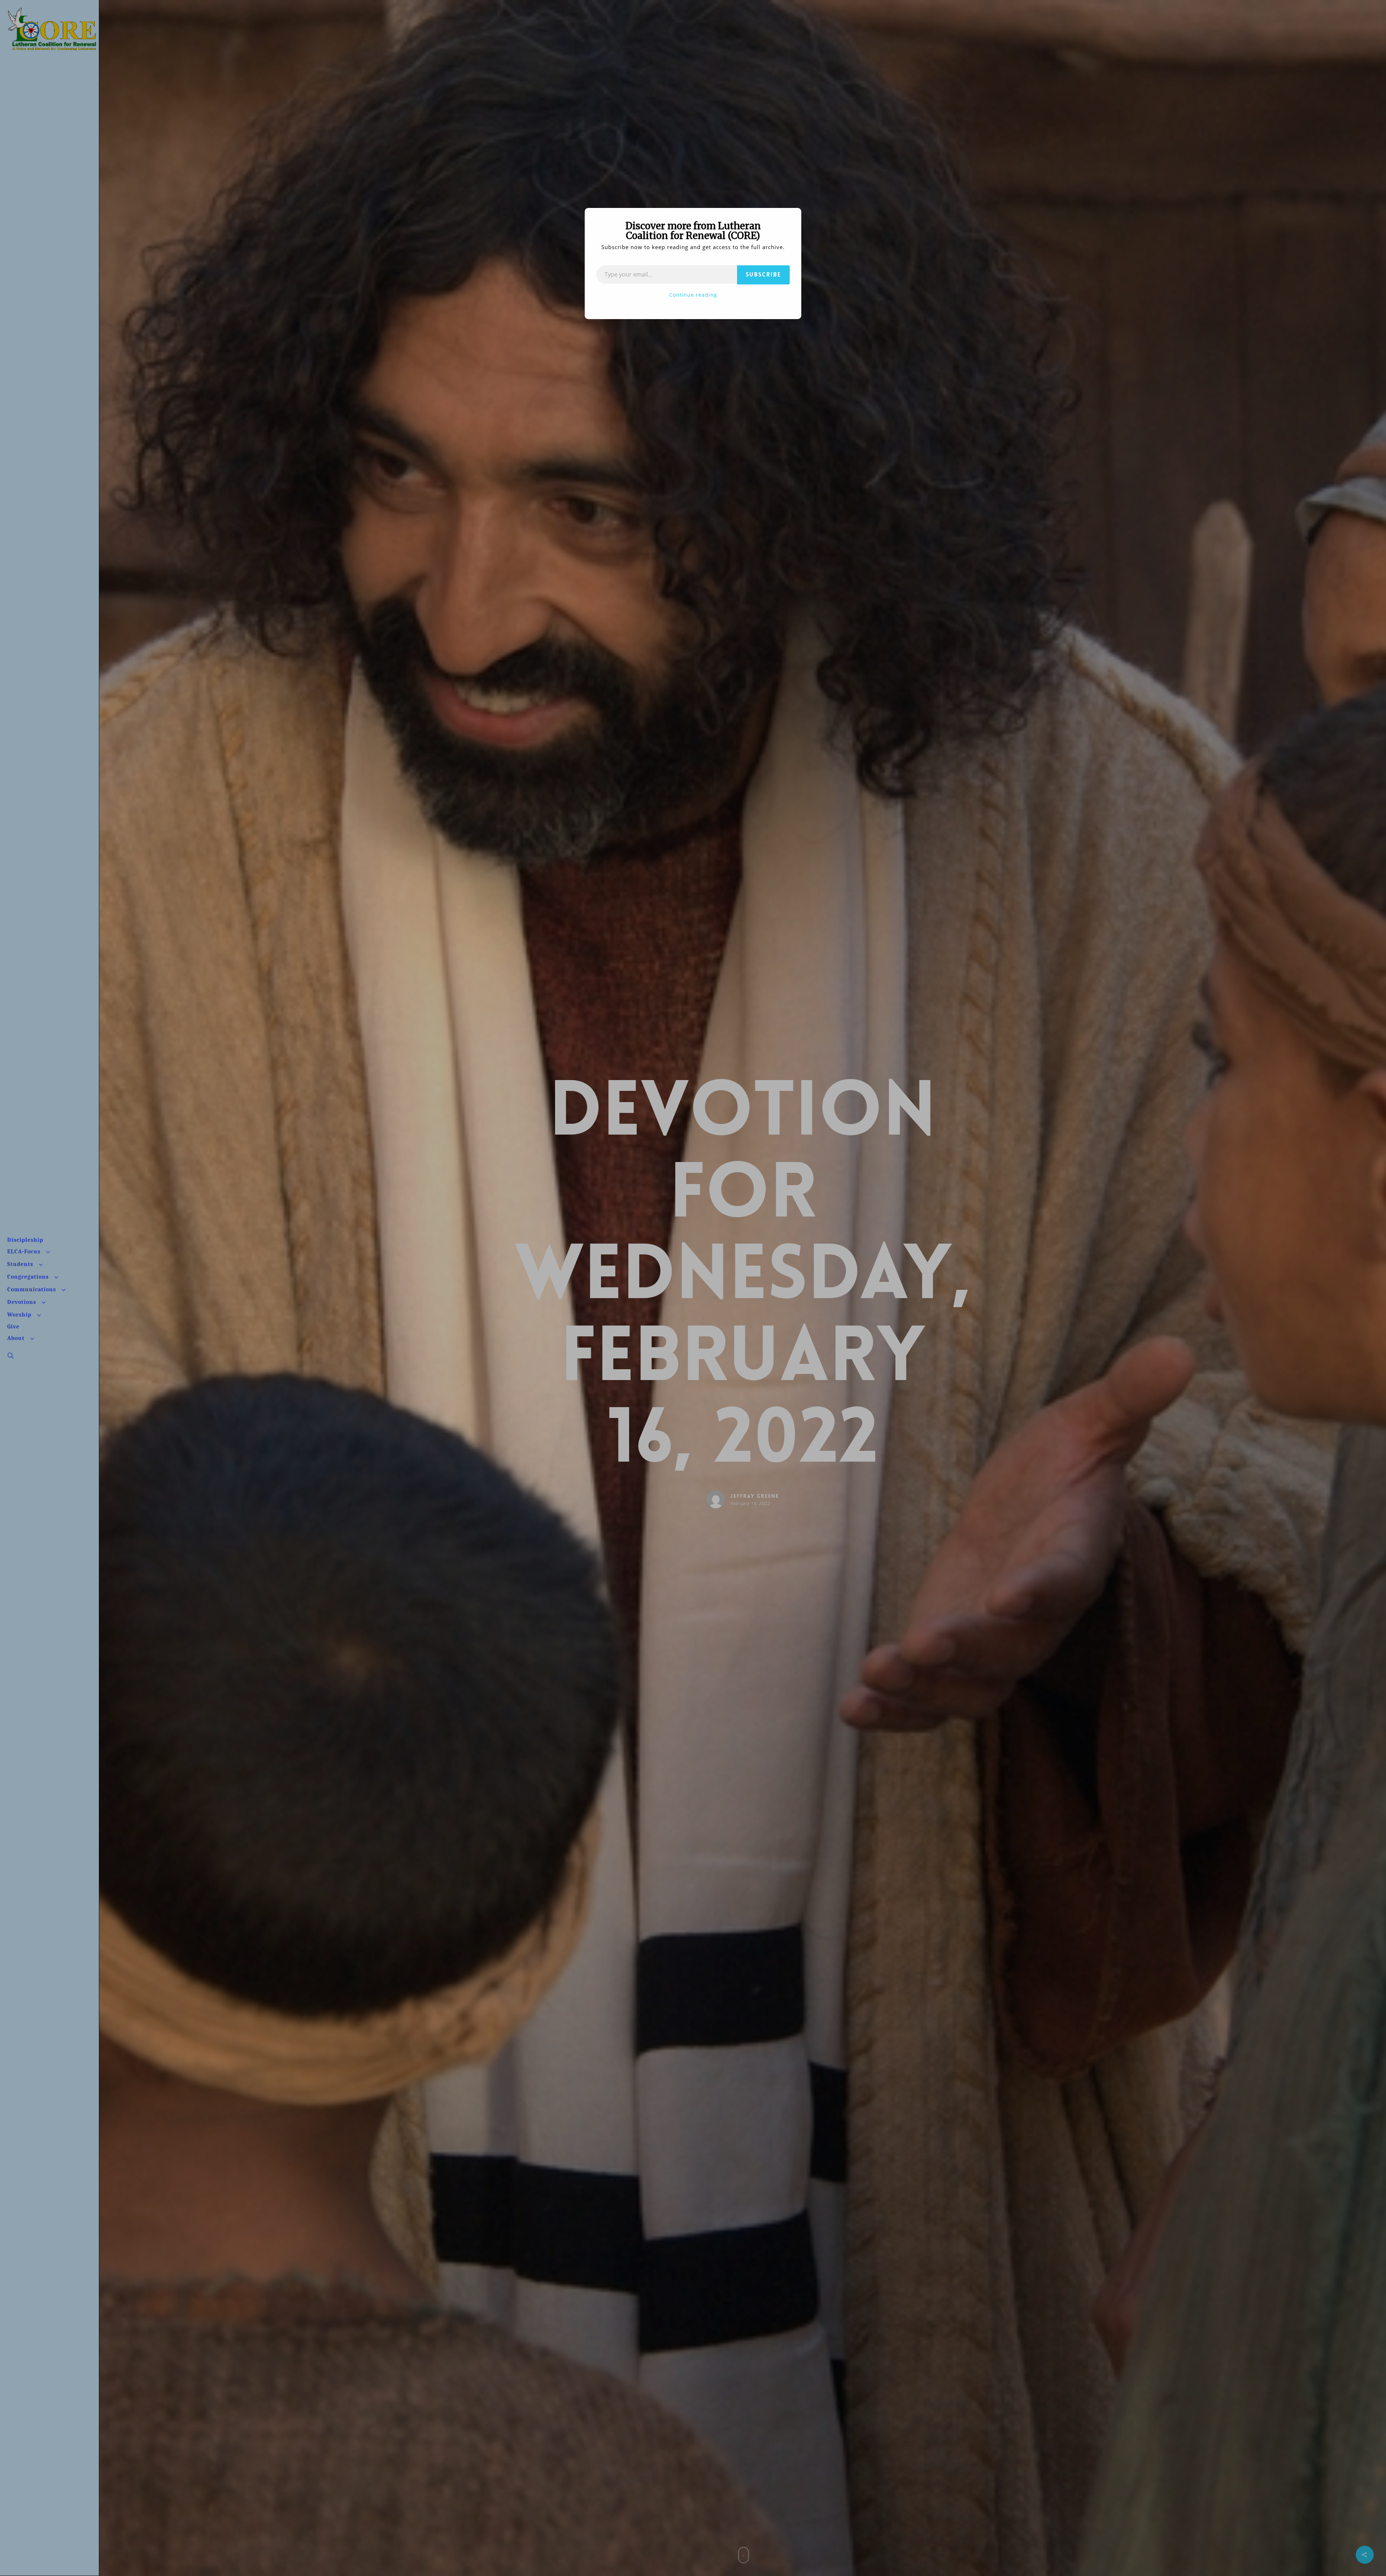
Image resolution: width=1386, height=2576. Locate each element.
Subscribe (763, 275)
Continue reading (693, 295)
